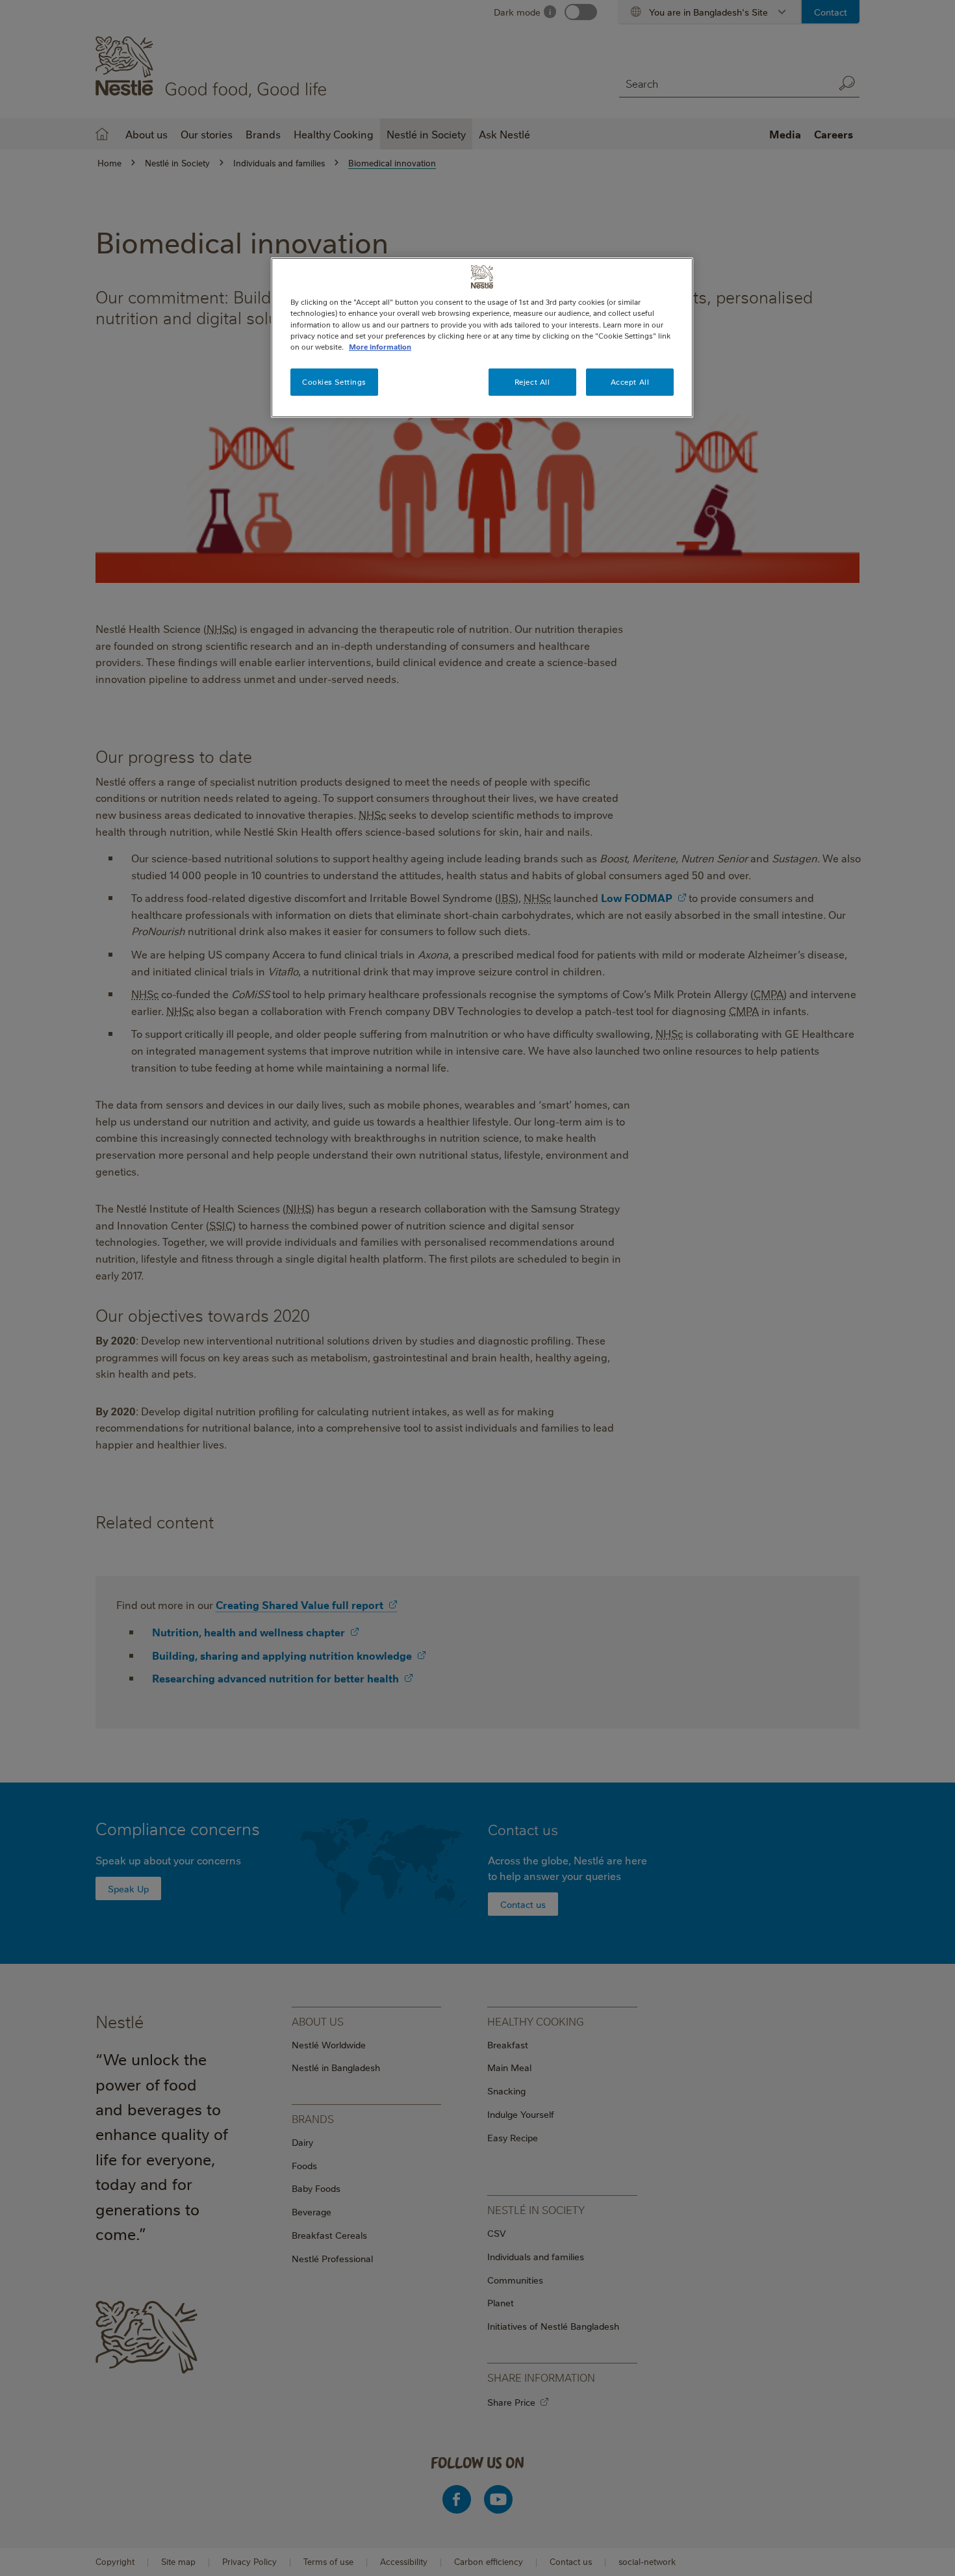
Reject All (532, 382)
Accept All (630, 382)
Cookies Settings (334, 382)
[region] (482, 337)
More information (380, 347)
